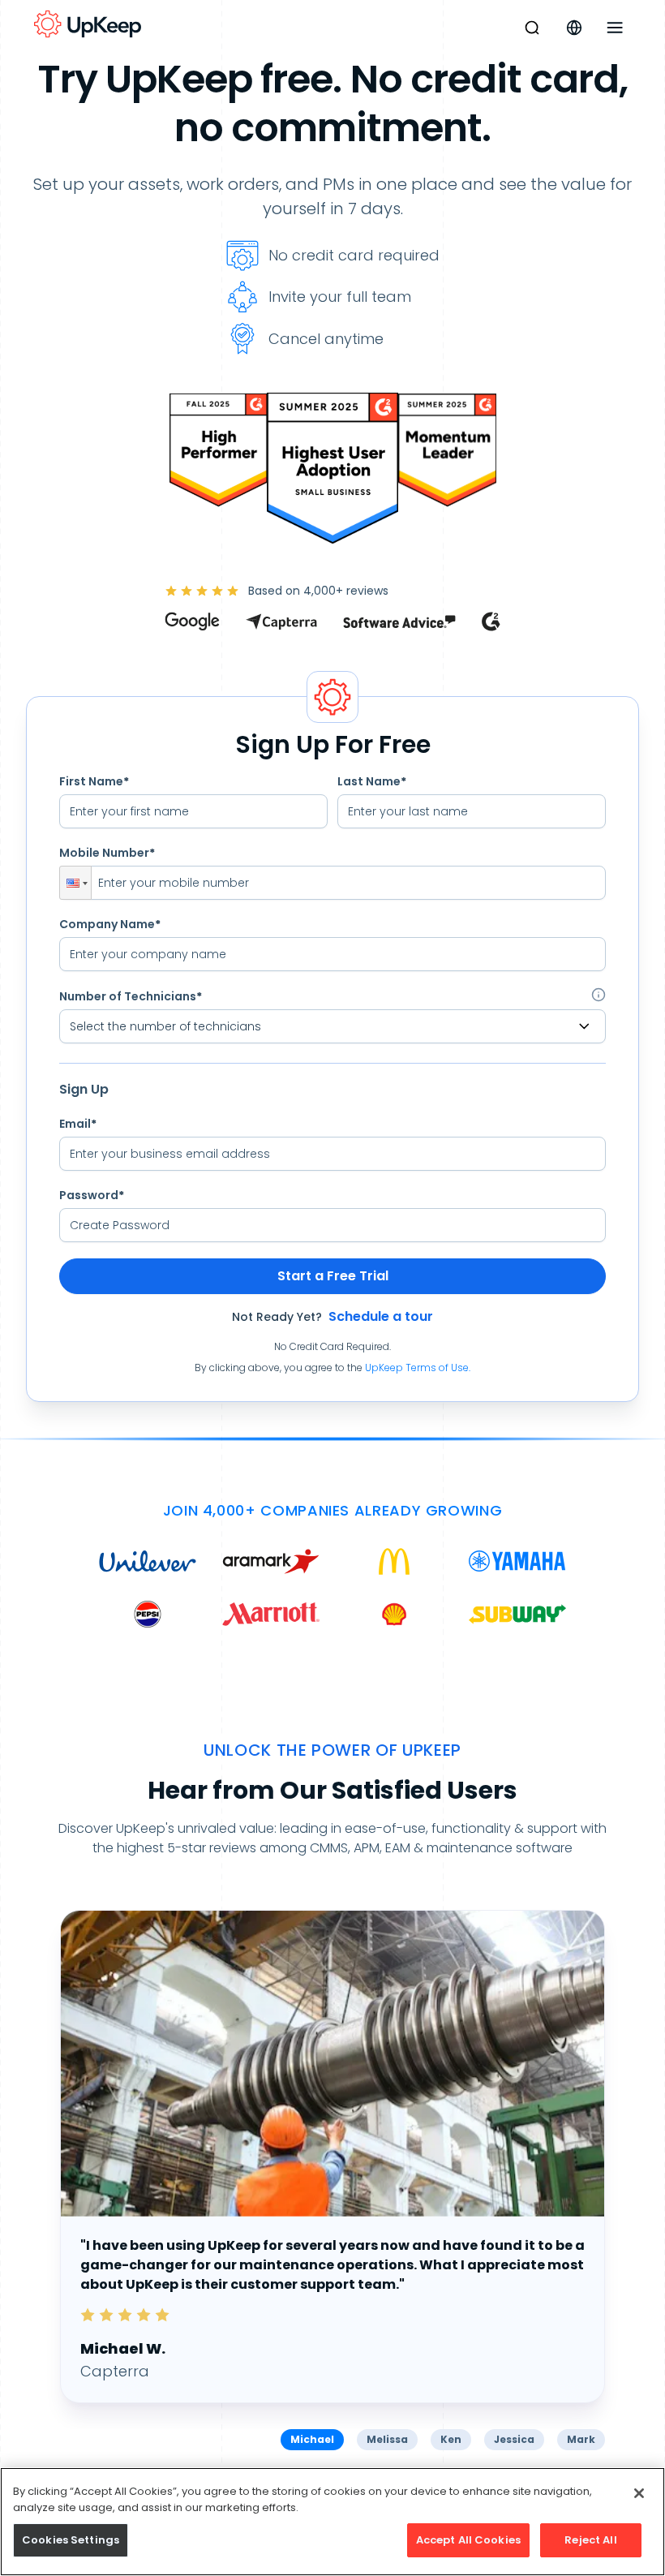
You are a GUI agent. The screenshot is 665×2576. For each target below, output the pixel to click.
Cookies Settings (71, 2540)
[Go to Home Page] (88, 24)
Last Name (372, 781)
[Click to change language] (574, 28)
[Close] (639, 2493)
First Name (94, 781)
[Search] (532, 28)
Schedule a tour (381, 1316)
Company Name (110, 924)
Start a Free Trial (333, 1276)
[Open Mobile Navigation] (615, 28)
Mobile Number (107, 853)
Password (92, 1195)
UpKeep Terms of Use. (418, 1368)
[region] (332, 2522)
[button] (75, 883)
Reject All (590, 2540)
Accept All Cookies (468, 2540)
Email (78, 1124)
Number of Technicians (131, 996)
